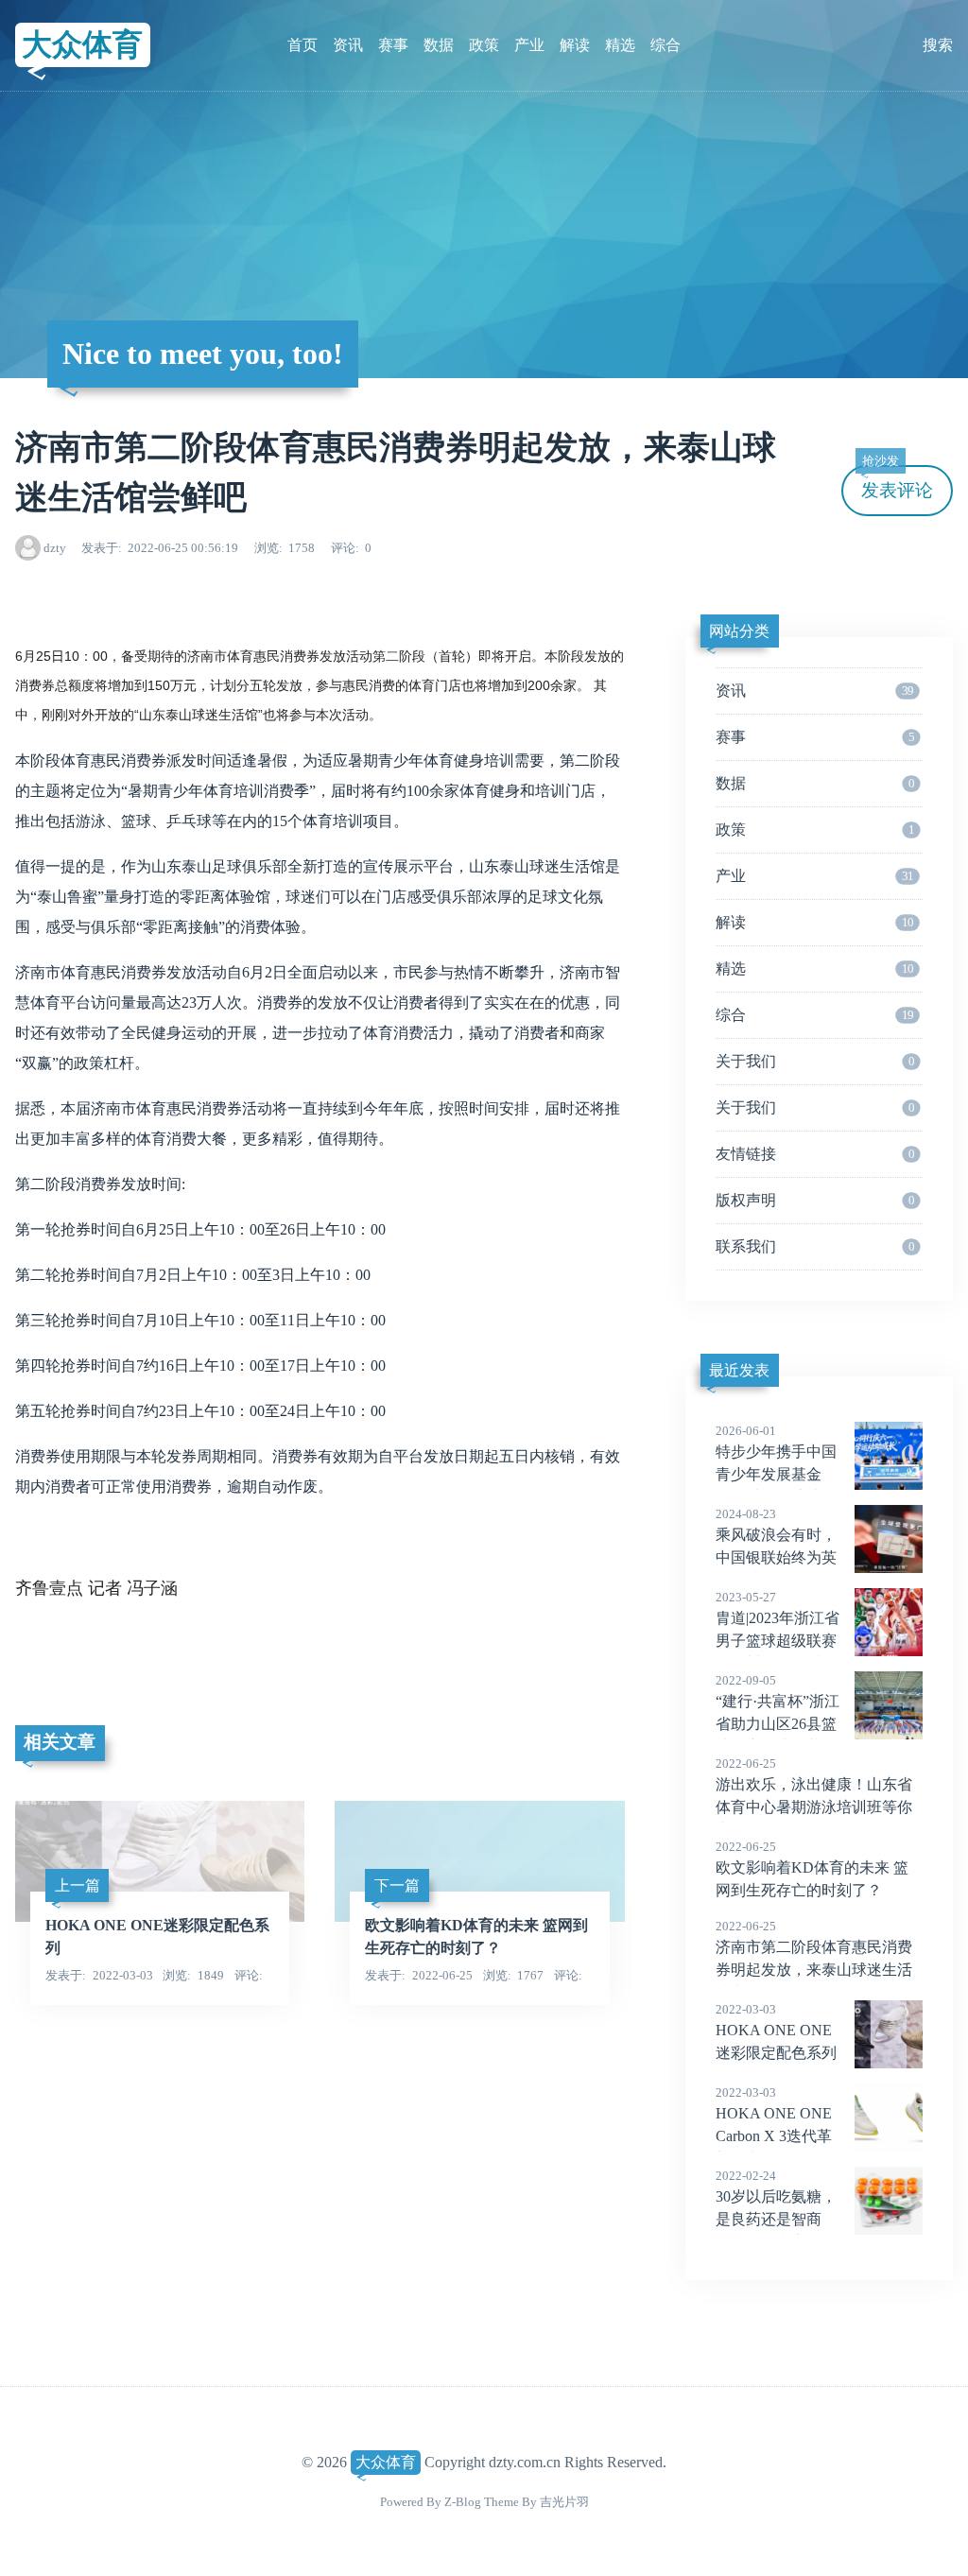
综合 (665, 45)
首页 (302, 45)
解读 (575, 45)
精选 (620, 45)
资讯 (348, 45)
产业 (529, 45)
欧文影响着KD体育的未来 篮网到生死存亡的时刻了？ (812, 1869)
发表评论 (897, 483)
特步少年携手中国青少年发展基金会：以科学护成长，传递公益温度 (776, 1476)
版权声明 (815, 1200)
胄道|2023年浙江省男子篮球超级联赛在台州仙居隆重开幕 (778, 1642)
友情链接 (815, 1154)
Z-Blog (463, 2502)
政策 (484, 45)
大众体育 (82, 44)
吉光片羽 (564, 2502)
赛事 (393, 45)
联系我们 (815, 1246)
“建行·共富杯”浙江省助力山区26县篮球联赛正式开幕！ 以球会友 (778, 1725)
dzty (55, 548)
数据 (439, 45)
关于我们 (815, 1061)
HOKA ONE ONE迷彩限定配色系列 (776, 2031)
